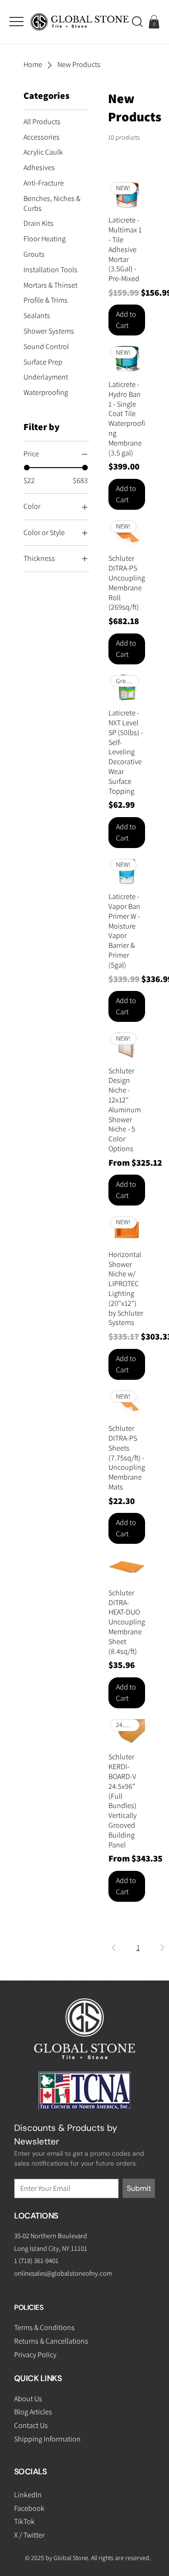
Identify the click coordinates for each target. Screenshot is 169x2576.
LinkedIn (28, 2495)
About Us (28, 2399)
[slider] (27, 468)
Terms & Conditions (44, 2327)
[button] (137, 22)
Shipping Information (47, 2439)
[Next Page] (162, 1948)
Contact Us (31, 2425)
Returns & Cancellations (51, 2341)
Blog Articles (33, 2412)
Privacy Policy (35, 2355)
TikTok (24, 2521)
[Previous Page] (114, 1948)
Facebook (29, 2508)
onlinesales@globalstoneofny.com (63, 2273)
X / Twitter (29, 2535)
